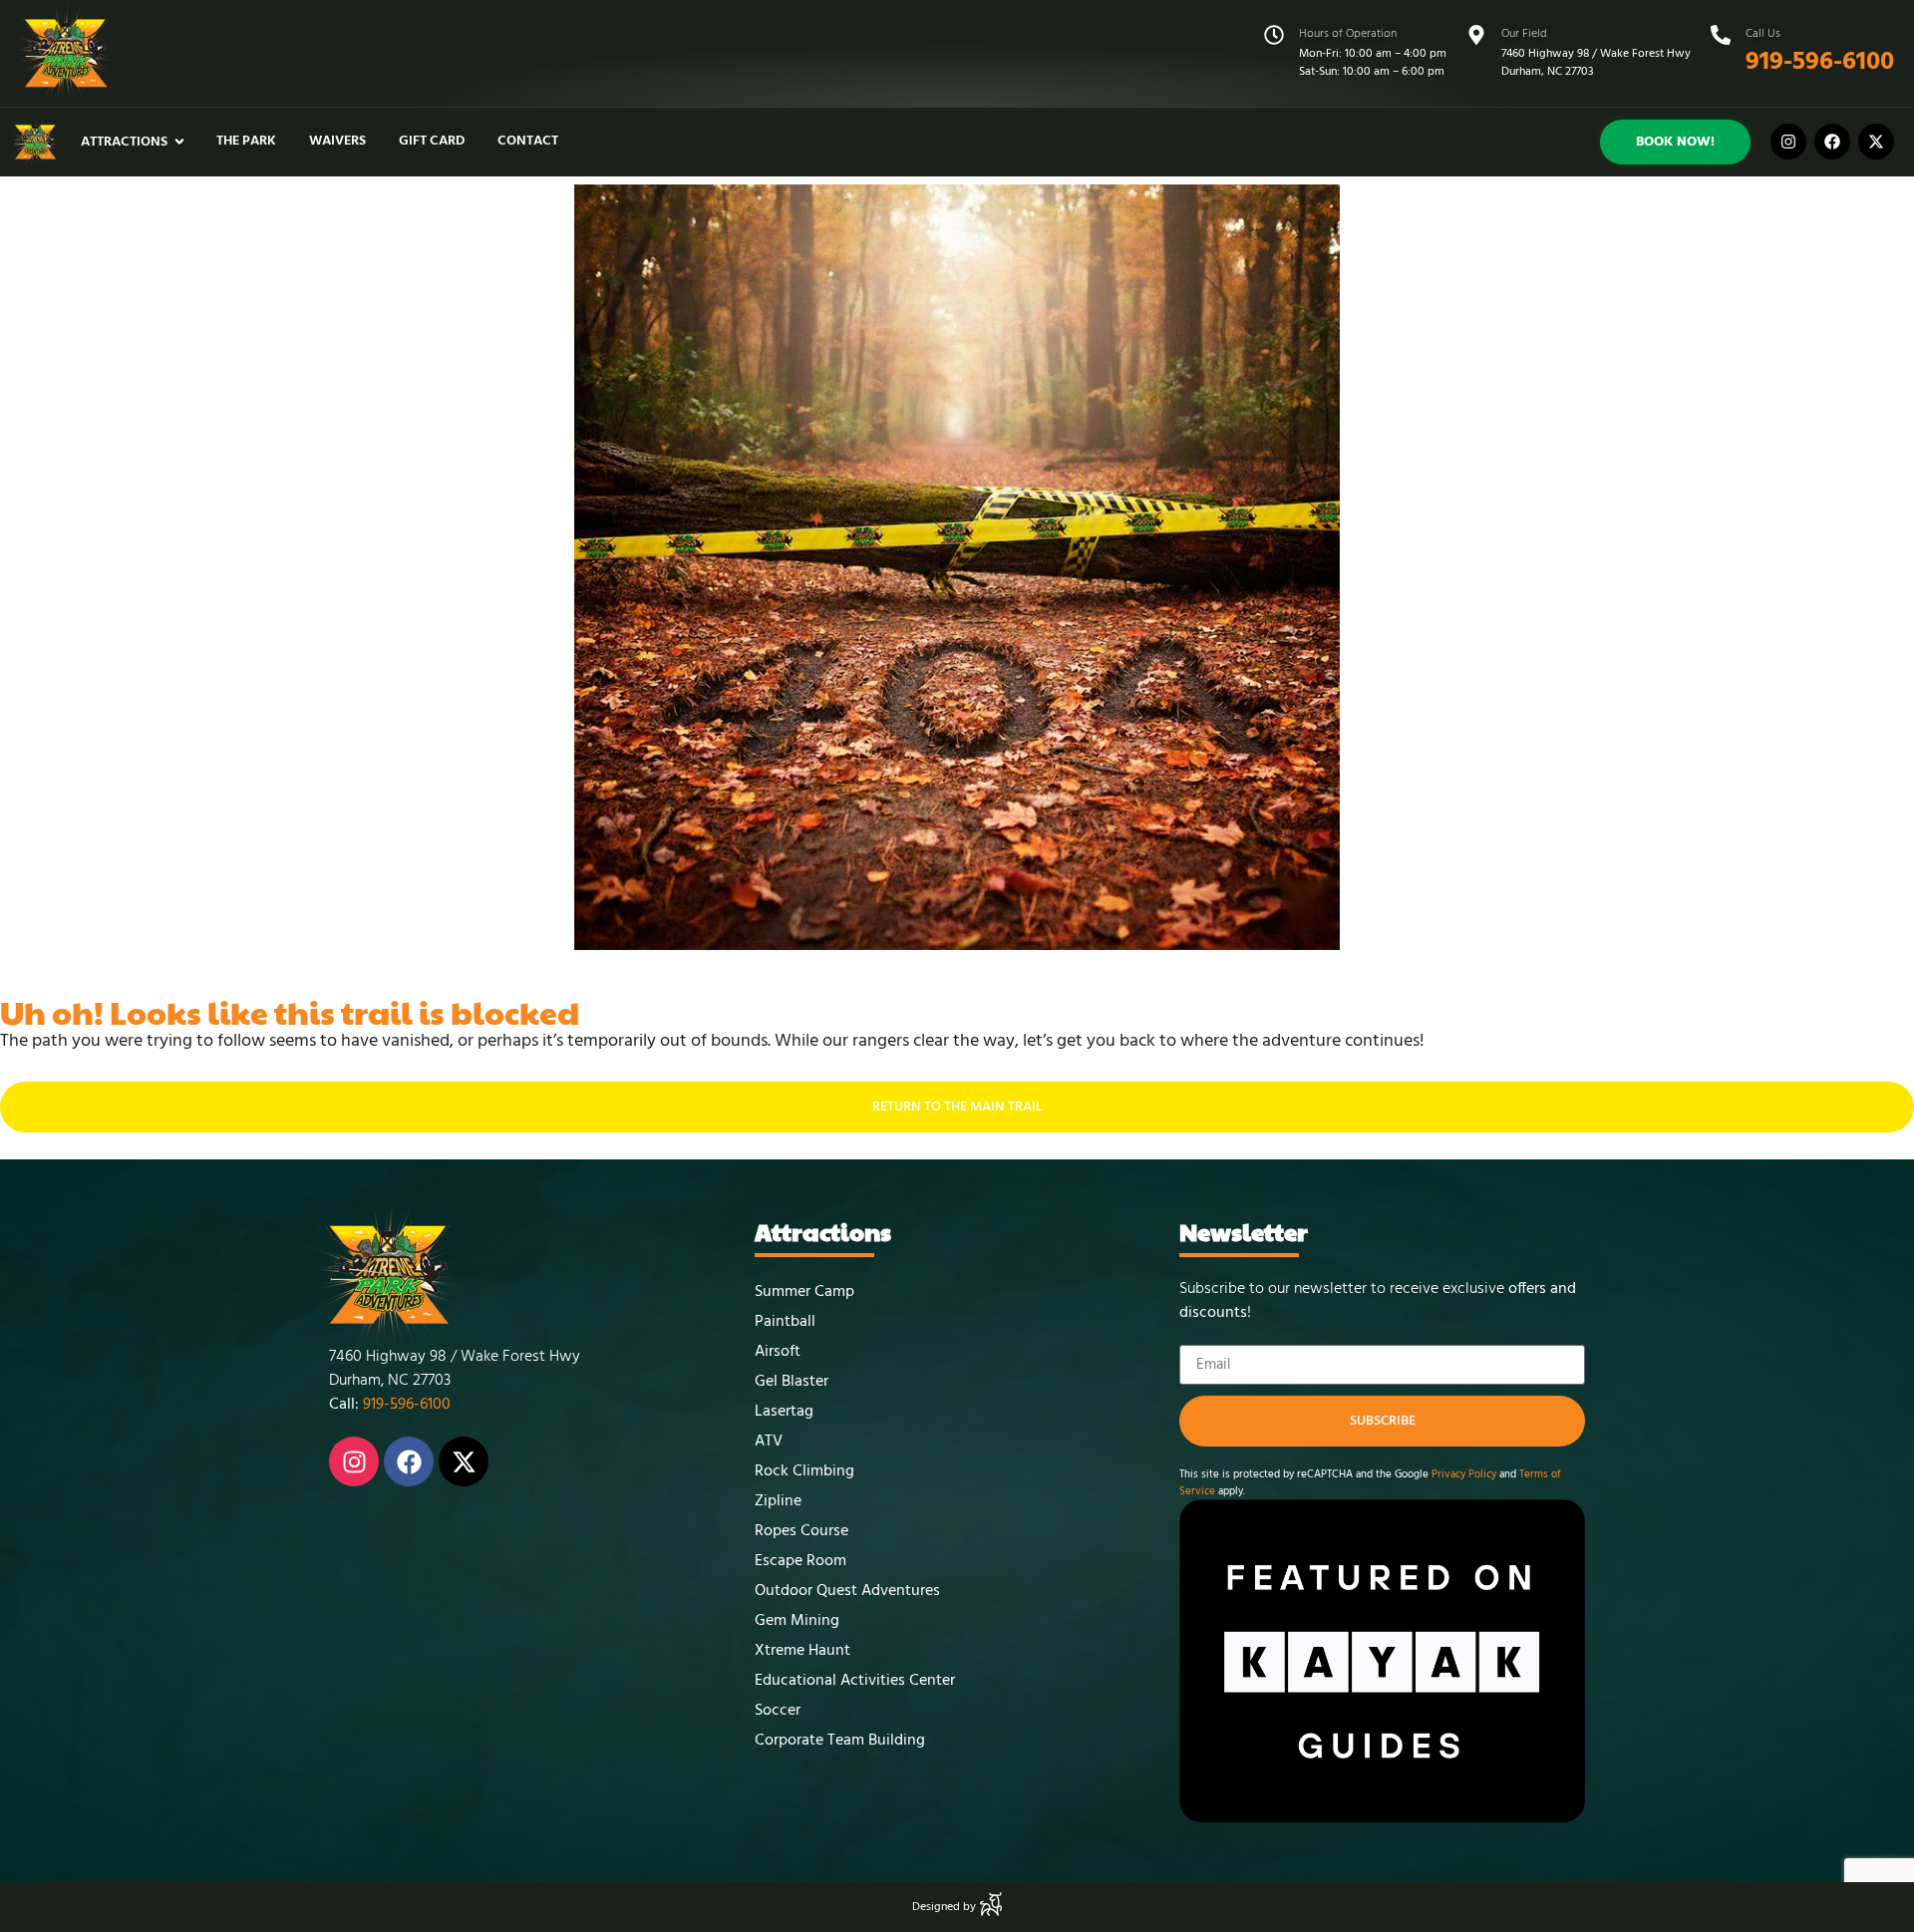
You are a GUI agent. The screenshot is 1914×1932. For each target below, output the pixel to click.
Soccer (778, 1711)
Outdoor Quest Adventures (847, 1591)
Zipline (778, 1501)
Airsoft (778, 1352)
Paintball (785, 1322)
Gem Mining (797, 1621)
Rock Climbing (804, 1471)
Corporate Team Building (840, 1741)
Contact (528, 141)
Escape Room (800, 1561)
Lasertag (784, 1412)
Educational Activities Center (855, 1681)
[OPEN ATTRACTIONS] (179, 142)
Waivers (337, 141)
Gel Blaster (792, 1382)
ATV (769, 1442)
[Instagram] (1788, 142)
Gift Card (432, 141)
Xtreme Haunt (802, 1651)
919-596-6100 (1820, 62)
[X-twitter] (1876, 142)
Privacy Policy (1462, 1474)
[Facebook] (1832, 142)
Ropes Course (801, 1531)
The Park (246, 141)
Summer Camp (804, 1292)
